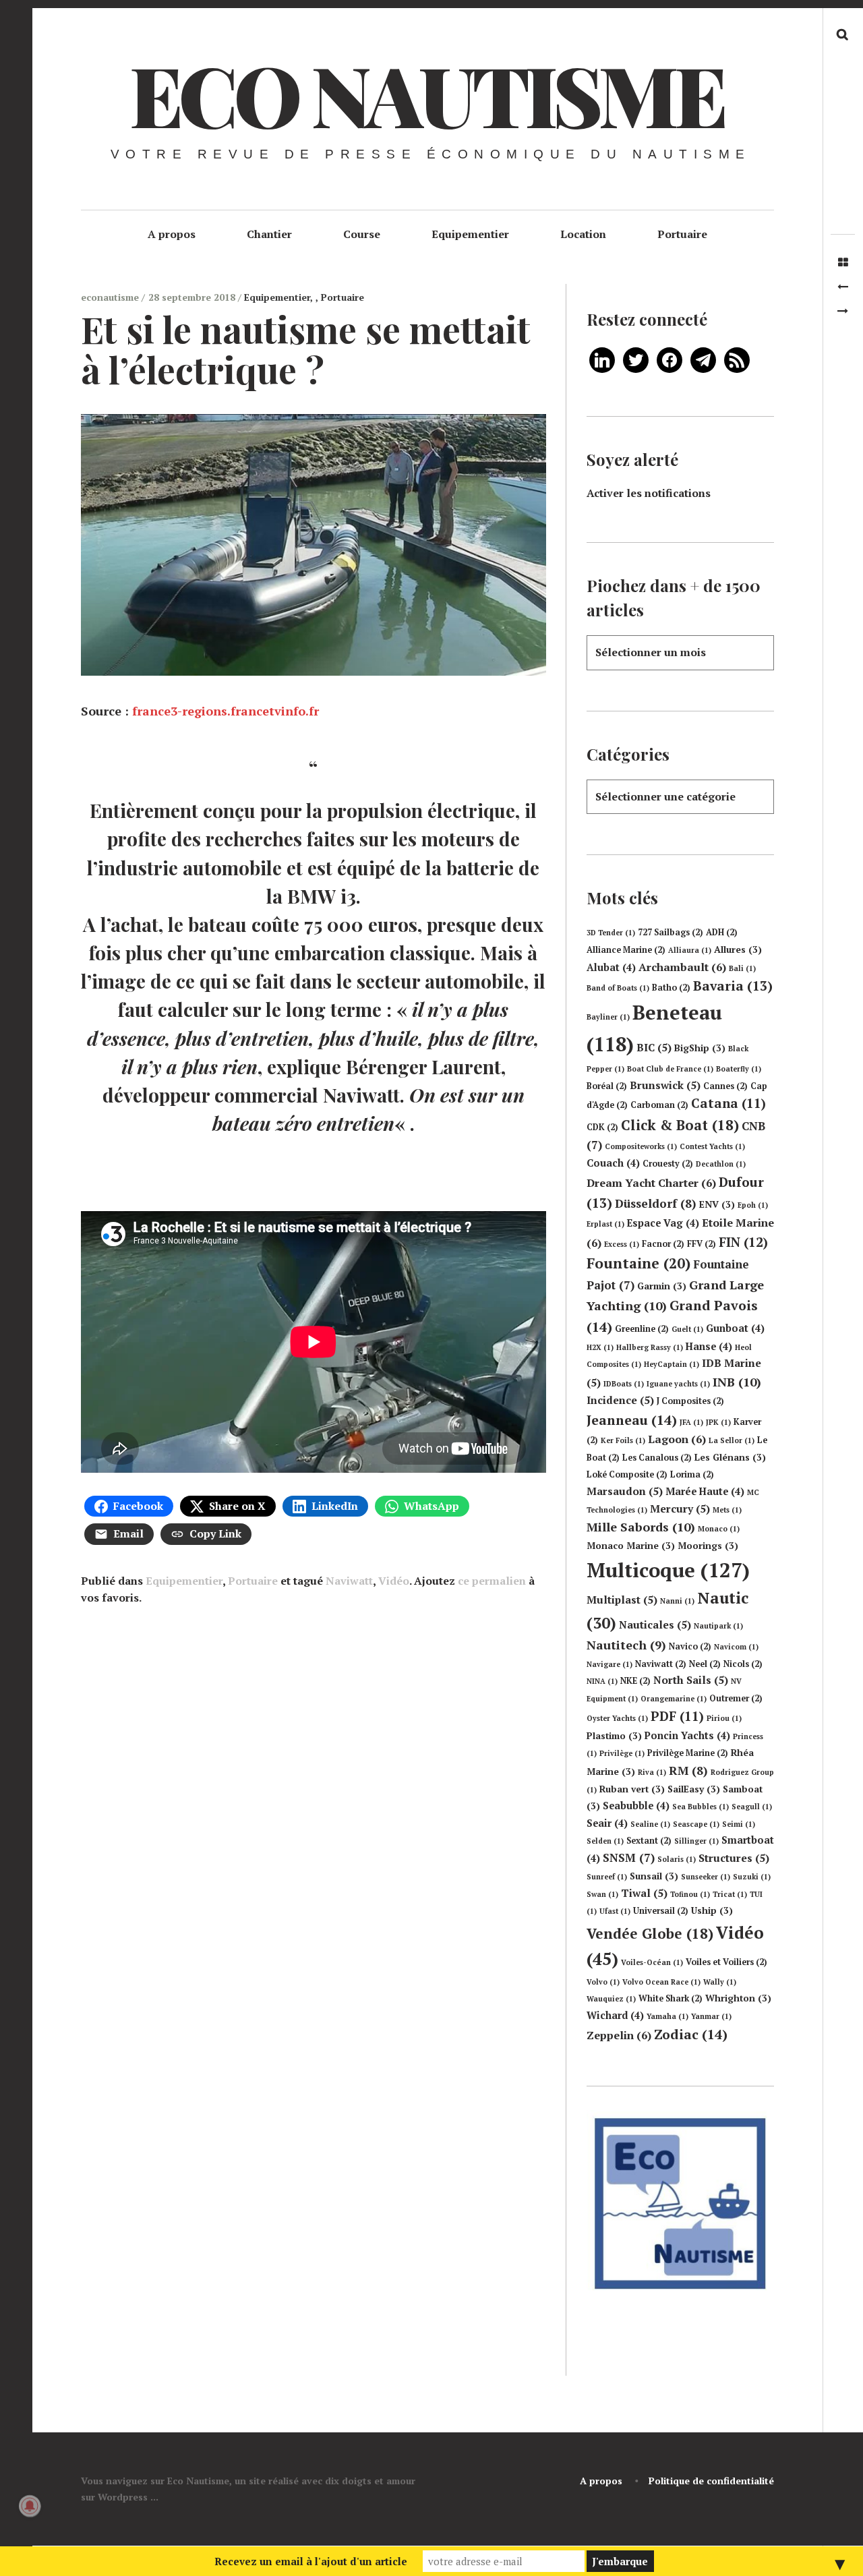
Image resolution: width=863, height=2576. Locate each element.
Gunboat (735, 1328)
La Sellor (732, 1440)
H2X (600, 1347)
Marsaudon (625, 1491)
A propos (172, 234)
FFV (702, 1244)
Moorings (708, 1546)
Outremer (736, 1698)
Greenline (642, 1329)
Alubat (611, 967)
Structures (734, 1858)
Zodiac (691, 2034)
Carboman (659, 1105)
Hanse (709, 1346)
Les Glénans (730, 1457)
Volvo (603, 1982)
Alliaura (690, 950)
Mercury (680, 1509)
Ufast (615, 1911)
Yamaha (667, 2016)
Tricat (730, 1894)
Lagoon (677, 1439)
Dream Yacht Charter (651, 1183)
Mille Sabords (641, 1527)
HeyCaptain (672, 1364)
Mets (727, 1510)
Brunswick (665, 1085)
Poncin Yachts (687, 1735)
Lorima (692, 1474)
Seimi (739, 1824)
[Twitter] (636, 359)
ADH (722, 932)
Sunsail (654, 1876)
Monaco (719, 1529)
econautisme (111, 297)
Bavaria (733, 986)
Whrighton (738, 1998)
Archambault (682, 967)
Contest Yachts (712, 1146)
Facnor (663, 1244)
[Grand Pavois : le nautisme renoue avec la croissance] (843, 287)
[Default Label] (602, 359)
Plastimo (614, 1736)
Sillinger (696, 1841)
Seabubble (636, 1806)
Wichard (615, 2015)
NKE (635, 1681)
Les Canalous (657, 1458)
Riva (652, 1772)
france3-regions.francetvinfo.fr (226, 711)
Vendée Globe (650, 1933)
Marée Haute (705, 1491)
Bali (742, 968)
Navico (690, 1646)
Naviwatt (349, 1581)
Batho (671, 988)
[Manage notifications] (30, 2506)
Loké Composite (627, 1474)
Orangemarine (674, 1699)
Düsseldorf (656, 1203)
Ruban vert (632, 1789)
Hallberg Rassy (650, 1347)
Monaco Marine (631, 1546)
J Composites (690, 1401)
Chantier (269, 234)
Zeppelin (619, 2035)
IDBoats (624, 1384)
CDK (602, 1127)
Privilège (622, 1753)
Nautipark (718, 1626)
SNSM (629, 1857)
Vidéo (394, 1581)
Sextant (649, 1841)
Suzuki (752, 1877)
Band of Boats (618, 988)
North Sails (691, 1680)
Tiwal (644, 1893)
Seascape (696, 1824)
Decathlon (721, 1164)
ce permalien (492, 1581)
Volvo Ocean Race (661, 1982)
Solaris (677, 1859)
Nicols (743, 1664)
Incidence (620, 1400)
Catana (728, 1103)
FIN (743, 1242)
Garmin (662, 1286)
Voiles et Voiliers (726, 1962)
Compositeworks (641, 1146)
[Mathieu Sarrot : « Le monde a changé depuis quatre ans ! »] (843, 311)
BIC (654, 1047)
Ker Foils (623, 1440)
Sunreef (607, 1877)
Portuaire (682, 234)
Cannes (725, 1086)
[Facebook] (669, 359)
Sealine (650, 1824)
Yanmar (711, 2016)
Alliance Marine (626, 950)
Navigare (609, 1664)
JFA (691, 1422)
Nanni (677, 1601)
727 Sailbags (671, 932)
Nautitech (626, 1645)
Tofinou (690, 1894)
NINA (602, 1681)
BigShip (700, 1048)
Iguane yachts (678, 1384)
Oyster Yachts (617, 1718)
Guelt (687, 1329)
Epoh (753, 1205)
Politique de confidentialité (711, 2481)
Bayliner (608, 1017)
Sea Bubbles (701, 1807)
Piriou (724, 1718)
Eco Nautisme (426, 94)
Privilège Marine (688, 1753)
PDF (677, 1716)
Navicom (736, 1647)
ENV (717, 1204)
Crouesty (668, 1164)
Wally (720, 1982)
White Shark (671, 1998)
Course (362, 234)
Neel (705, 1664)
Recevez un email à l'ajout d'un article (311, 2561)
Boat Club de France (670, 1069)
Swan (602, 1894)
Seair (607, 1823)
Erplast (605, 1224)
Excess (622, 1244)
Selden (605, 1841)
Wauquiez (611, 1999)
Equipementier (470, 234)
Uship (712, 1910)
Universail (661, 1911)
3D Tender (611, 933)
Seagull (752, 1807)
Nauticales (655, 1624)
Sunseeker (706, 1877)
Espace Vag (663, 1223)
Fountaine (638, 1263)
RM (688, 1770)
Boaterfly (739, 1069)
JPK (718, 1422)
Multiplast (622, 1600)
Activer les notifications (649, 493)
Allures (738, 949)
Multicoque (668, 1570)
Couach (613, 1163)
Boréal (607, 1086)
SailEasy (694, 1789)
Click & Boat (680, 1125)
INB (737, 1382)
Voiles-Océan (652, 1962)
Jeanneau (632, 1420)
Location (583, 234)
